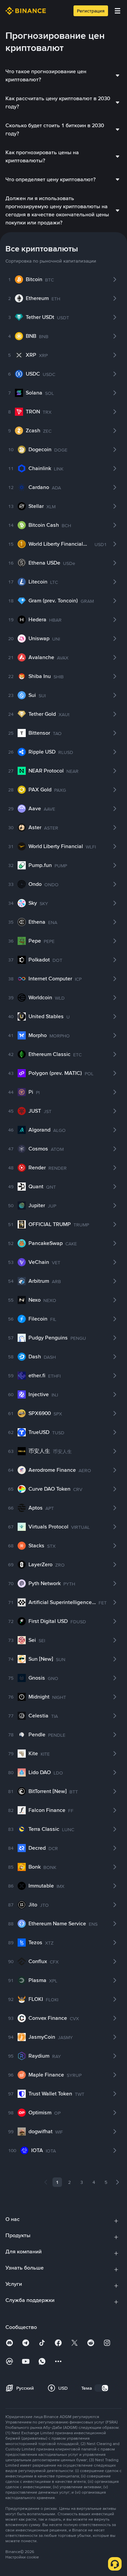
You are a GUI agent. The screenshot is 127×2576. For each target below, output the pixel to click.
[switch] (102, 2388)
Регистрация (91, 11)
